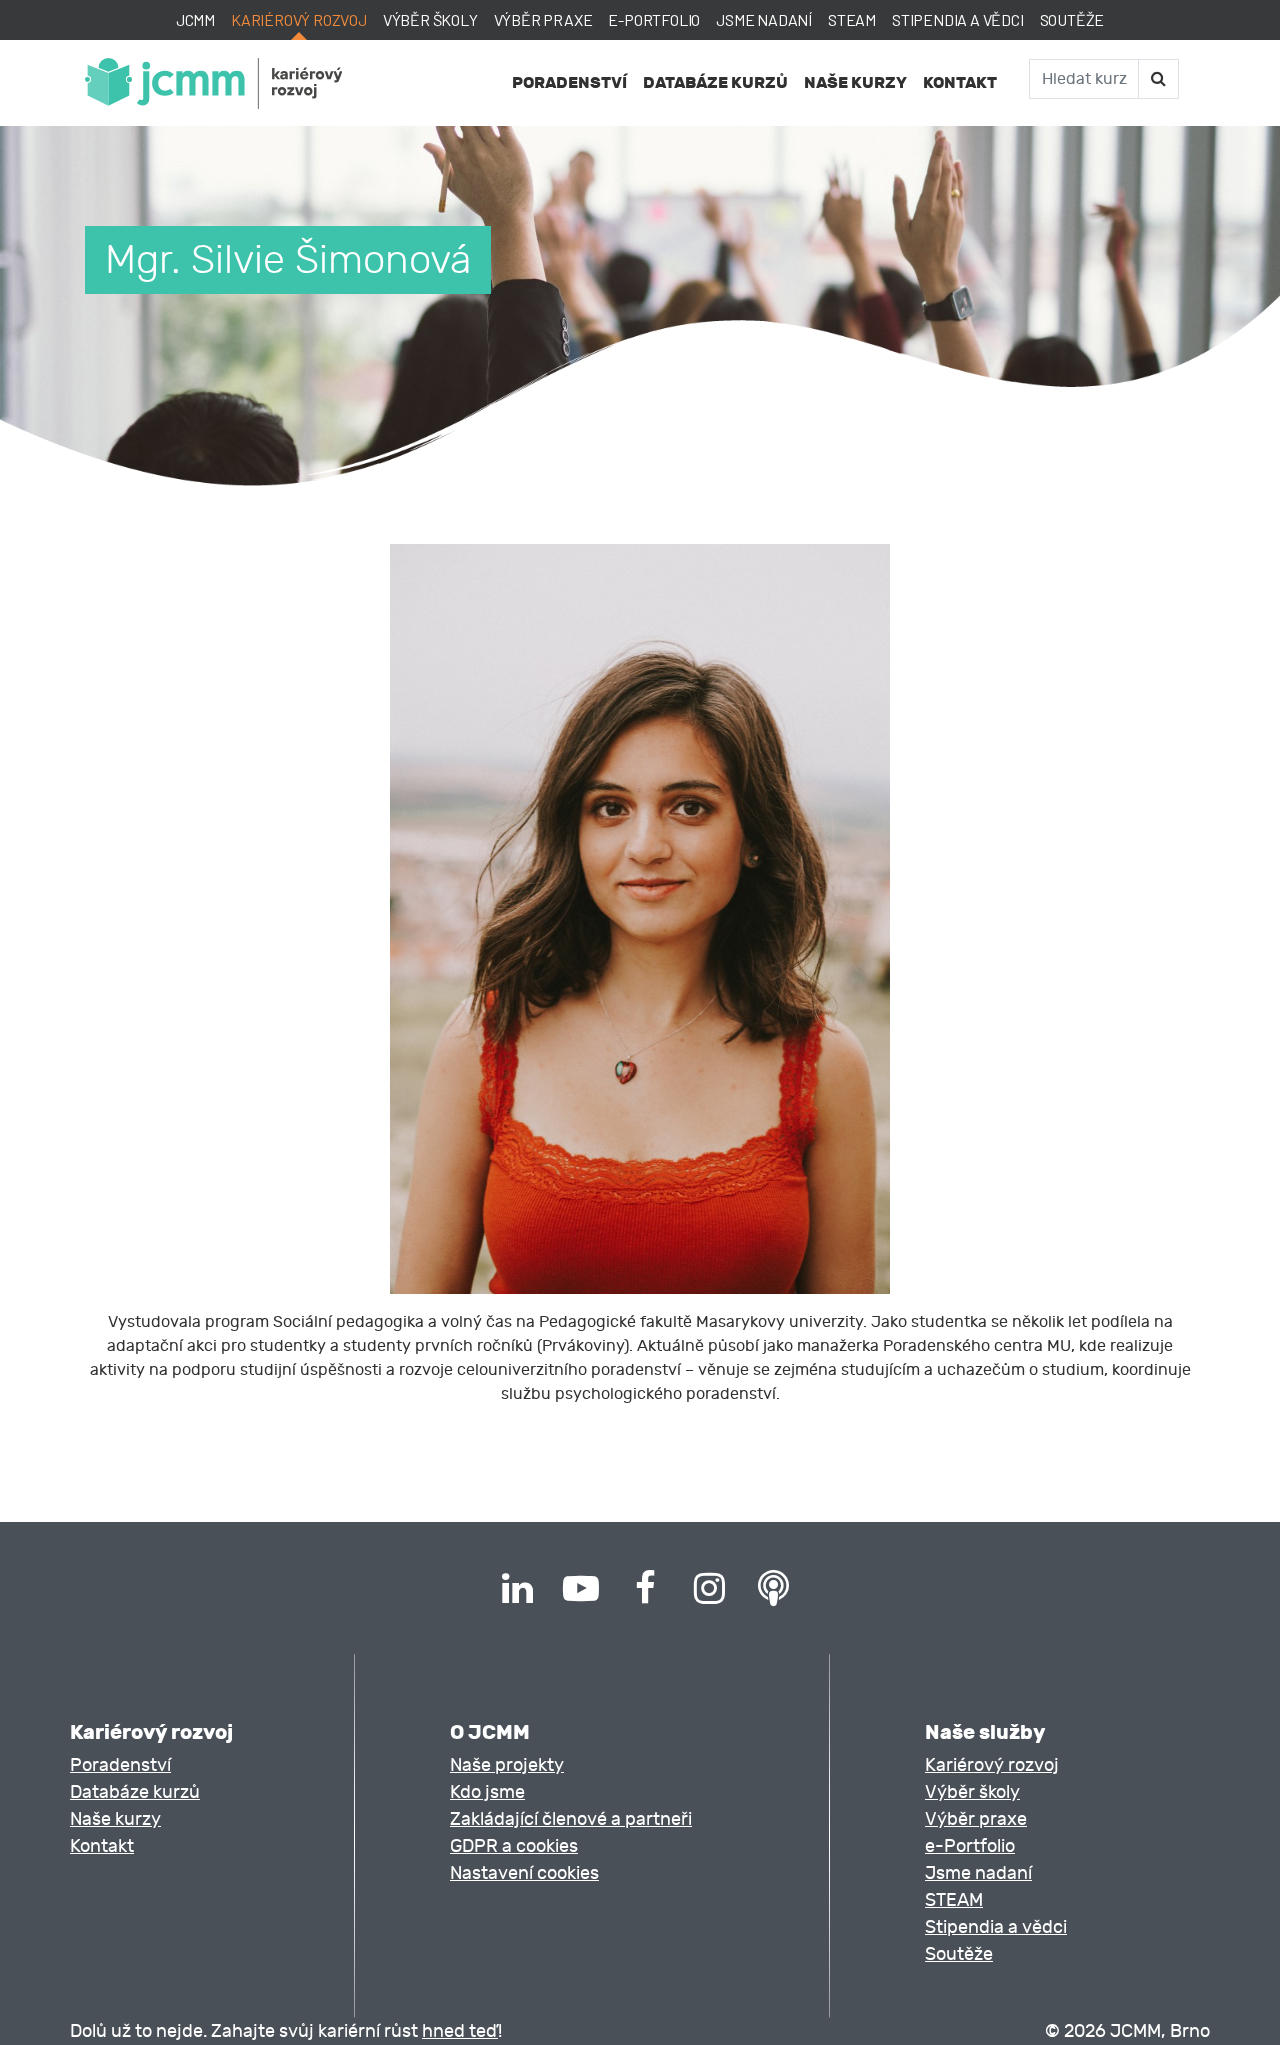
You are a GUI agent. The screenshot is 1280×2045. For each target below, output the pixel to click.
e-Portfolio (654, 19)
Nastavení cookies (524, 1873)
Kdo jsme (487, 1792)
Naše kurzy (855, 82)
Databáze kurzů (715, 82)
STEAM (852, 19)
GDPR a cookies (514, 1846)
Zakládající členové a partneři (571, 1819)
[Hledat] (1158, 79)
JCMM (195, 19)
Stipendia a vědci (958, 19)
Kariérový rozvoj (299, 19)
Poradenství (569, 82)
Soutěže (1072, 19)
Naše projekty (507, 1765)
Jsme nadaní (764, 19)
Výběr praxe (543, 19)
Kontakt (960, 82)
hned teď (460, 2031)
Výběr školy (430, 19)
